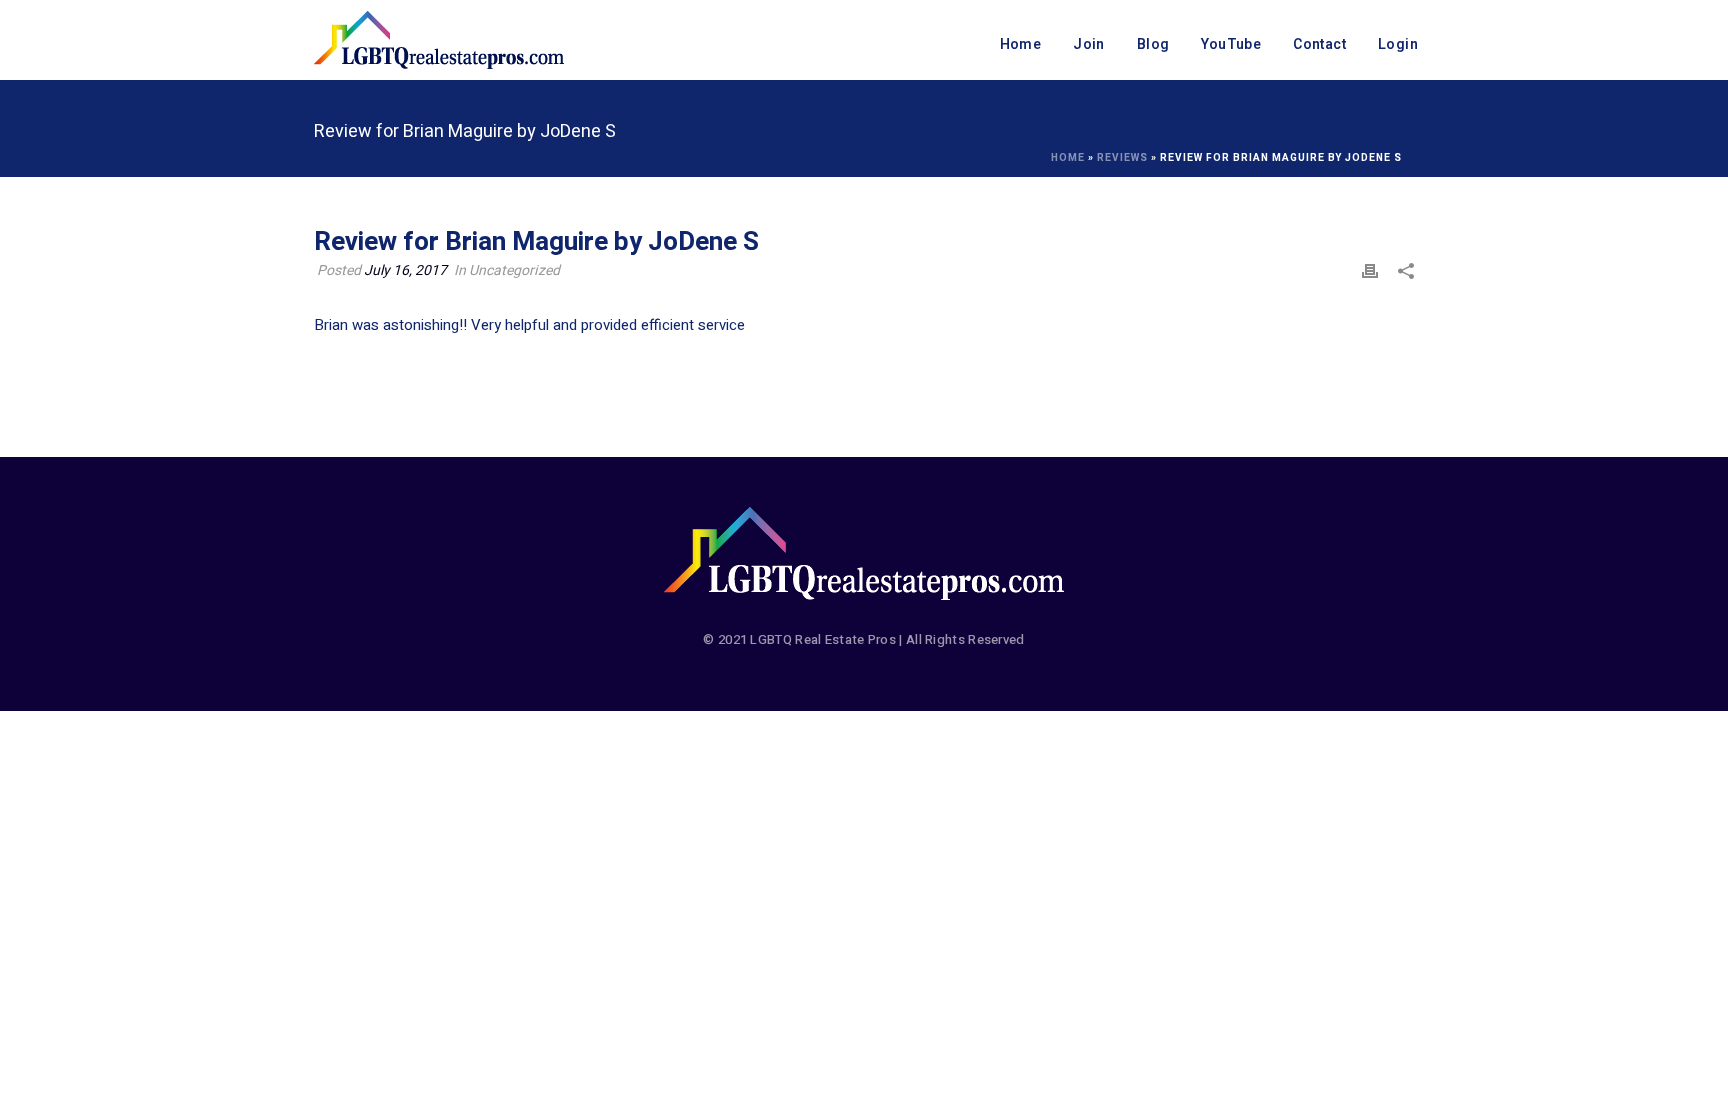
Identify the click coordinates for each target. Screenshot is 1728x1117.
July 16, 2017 (405, 270)
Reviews (1122, 158)
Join (1089, 44)
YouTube (1231, 44)
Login (1398, 44)
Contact (1319, 44)
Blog (1153, 44)
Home (1021, 44)
